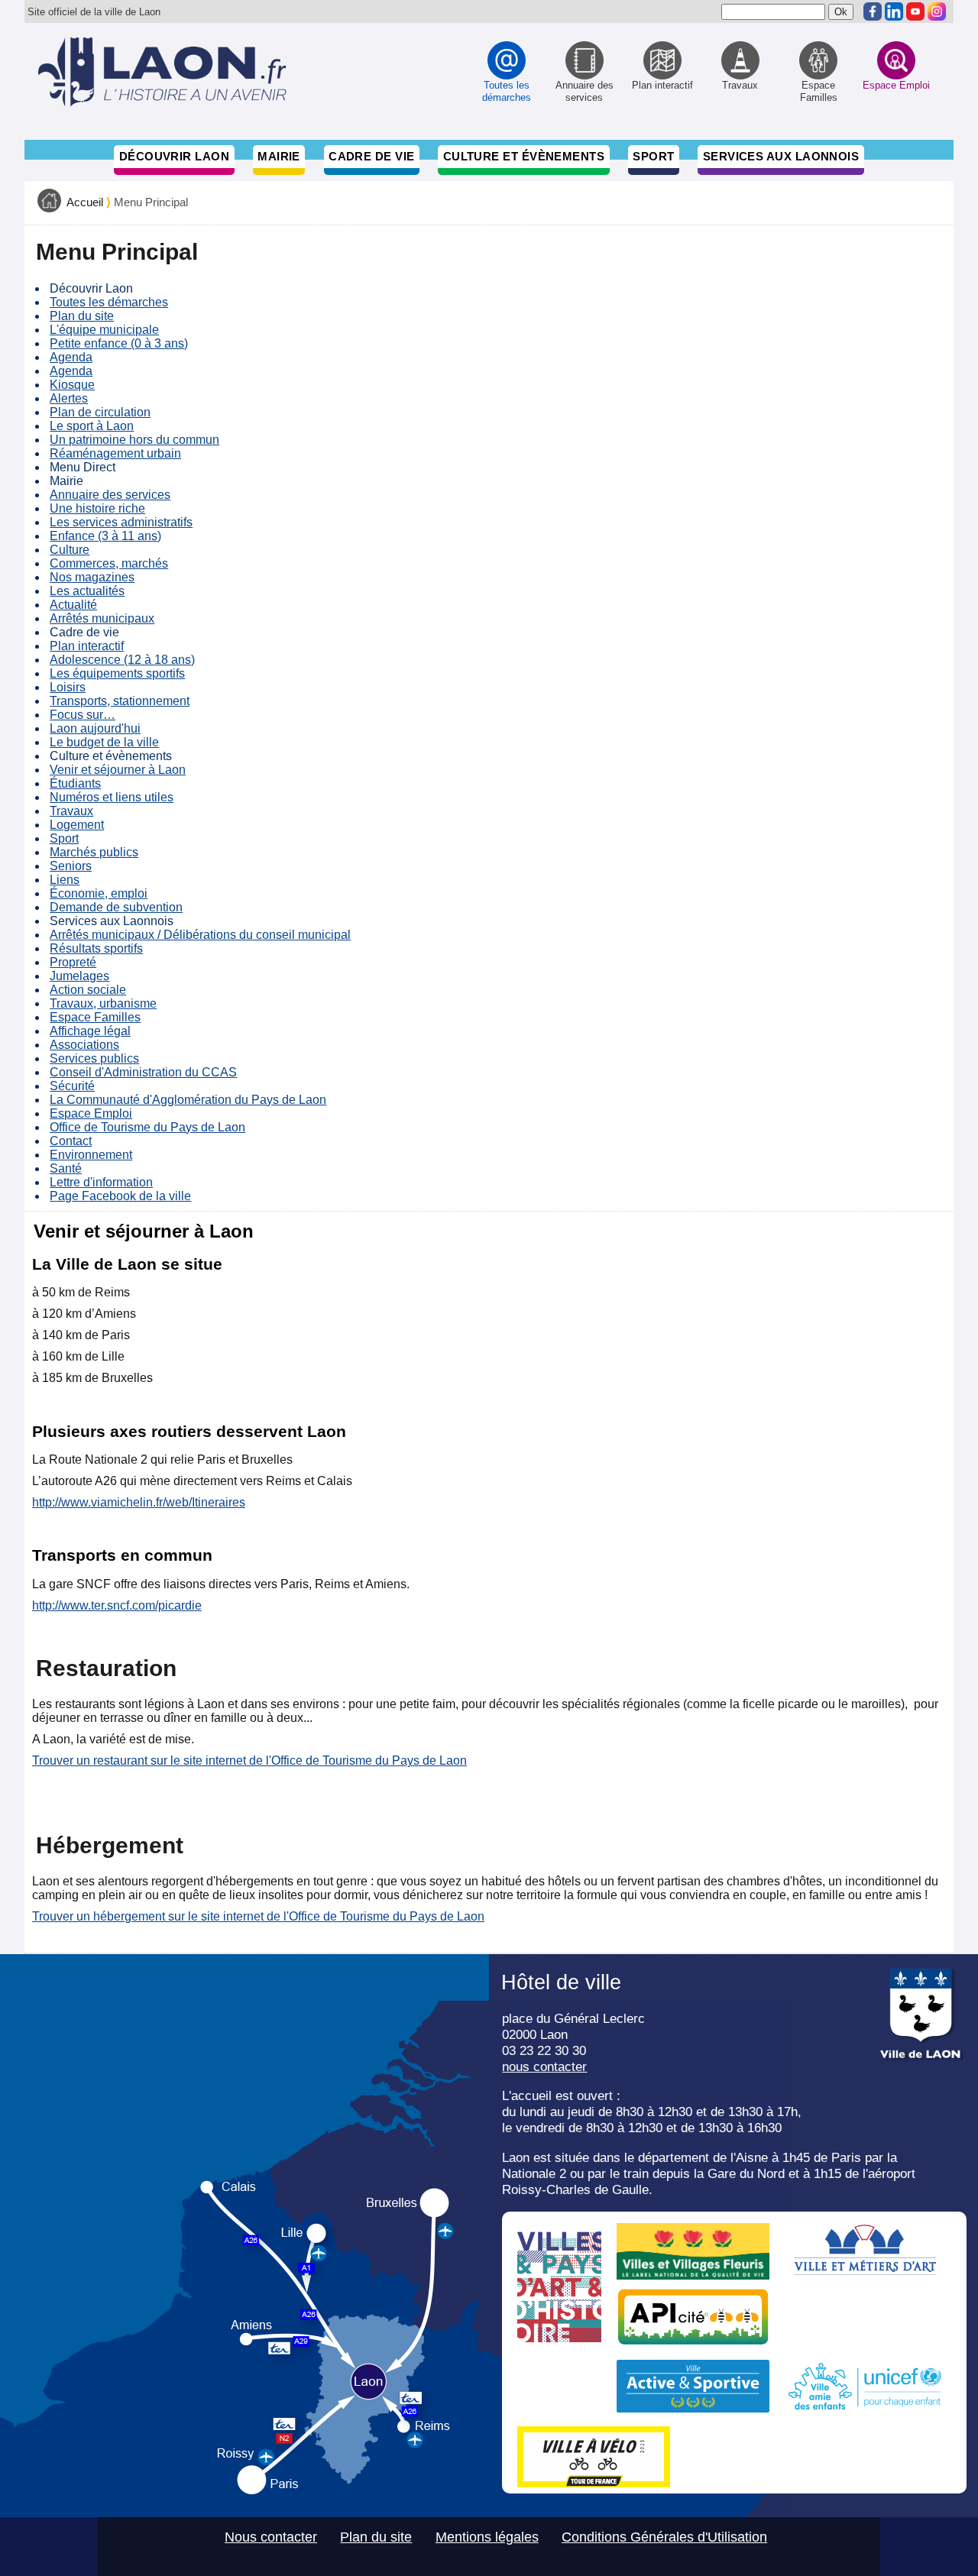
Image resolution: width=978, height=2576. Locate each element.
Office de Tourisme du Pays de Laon (147, 1127)
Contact (71, 1141)
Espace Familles (95, 1017)
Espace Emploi (91, 1113)
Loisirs (68, 687)
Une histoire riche (97, 508)
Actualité (73, 605)
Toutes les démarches (109, 302)
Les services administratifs (121, 522)
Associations (84, 1045)
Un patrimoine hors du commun (134, 440)
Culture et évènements (524, 156)
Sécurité (72, 1086)
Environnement (91, 1155)
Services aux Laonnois (781, 156)
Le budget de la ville (104, 742)
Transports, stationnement (120, 701)
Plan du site (82, 316)
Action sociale (88, 990)
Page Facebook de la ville (120, 1196)
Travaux (71, 811)
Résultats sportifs (96, 948)
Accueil (85, 202)
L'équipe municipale (104, 330)
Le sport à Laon (92, 426)
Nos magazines (92, 577)
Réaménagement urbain (115, 453)
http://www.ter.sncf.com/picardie (117, 1605)
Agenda (71, 357)
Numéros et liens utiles (112, 797)
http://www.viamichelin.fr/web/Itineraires (139, 1502)
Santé (66, 1168)
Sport (653, 156)
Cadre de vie (371, 156)
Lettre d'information (101, 1182)
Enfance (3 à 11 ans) (105, 536)
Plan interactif (87, 646)
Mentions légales (487, 2537)
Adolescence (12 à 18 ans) (122, 660)
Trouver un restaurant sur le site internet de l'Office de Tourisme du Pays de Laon (249, 1760)
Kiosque (72, 385)
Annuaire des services (110, 495)
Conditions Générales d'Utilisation (664, 2537)
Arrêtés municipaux (102, 618)
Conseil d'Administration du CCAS (143, 1072)
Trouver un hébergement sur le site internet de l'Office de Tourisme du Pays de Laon (258, 1916)
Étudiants (75, 783)
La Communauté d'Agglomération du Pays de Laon (188, 1100)
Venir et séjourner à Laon (118, 770)
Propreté (73, 962)
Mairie (279, 156)
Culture (70, 550)
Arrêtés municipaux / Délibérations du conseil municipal (200, 935)
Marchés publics (94, 852)
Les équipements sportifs (117, 673)
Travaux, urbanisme (103, 1003)
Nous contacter (271, 2537)
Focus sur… (83, 715)
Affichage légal (90, 1031)
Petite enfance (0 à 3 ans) (119, 343)
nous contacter (544, 2066)
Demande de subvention (116, 907)
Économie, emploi (99, 893)
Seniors (71, 866)
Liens (65, 880)
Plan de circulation (100, 412)
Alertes (69, 398)
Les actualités (87, 591)
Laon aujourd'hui (95, 728)
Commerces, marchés (109, 563)
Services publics (94, 1058)
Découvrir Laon (174, 156)
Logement (77, 825)
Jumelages (79, 976)
